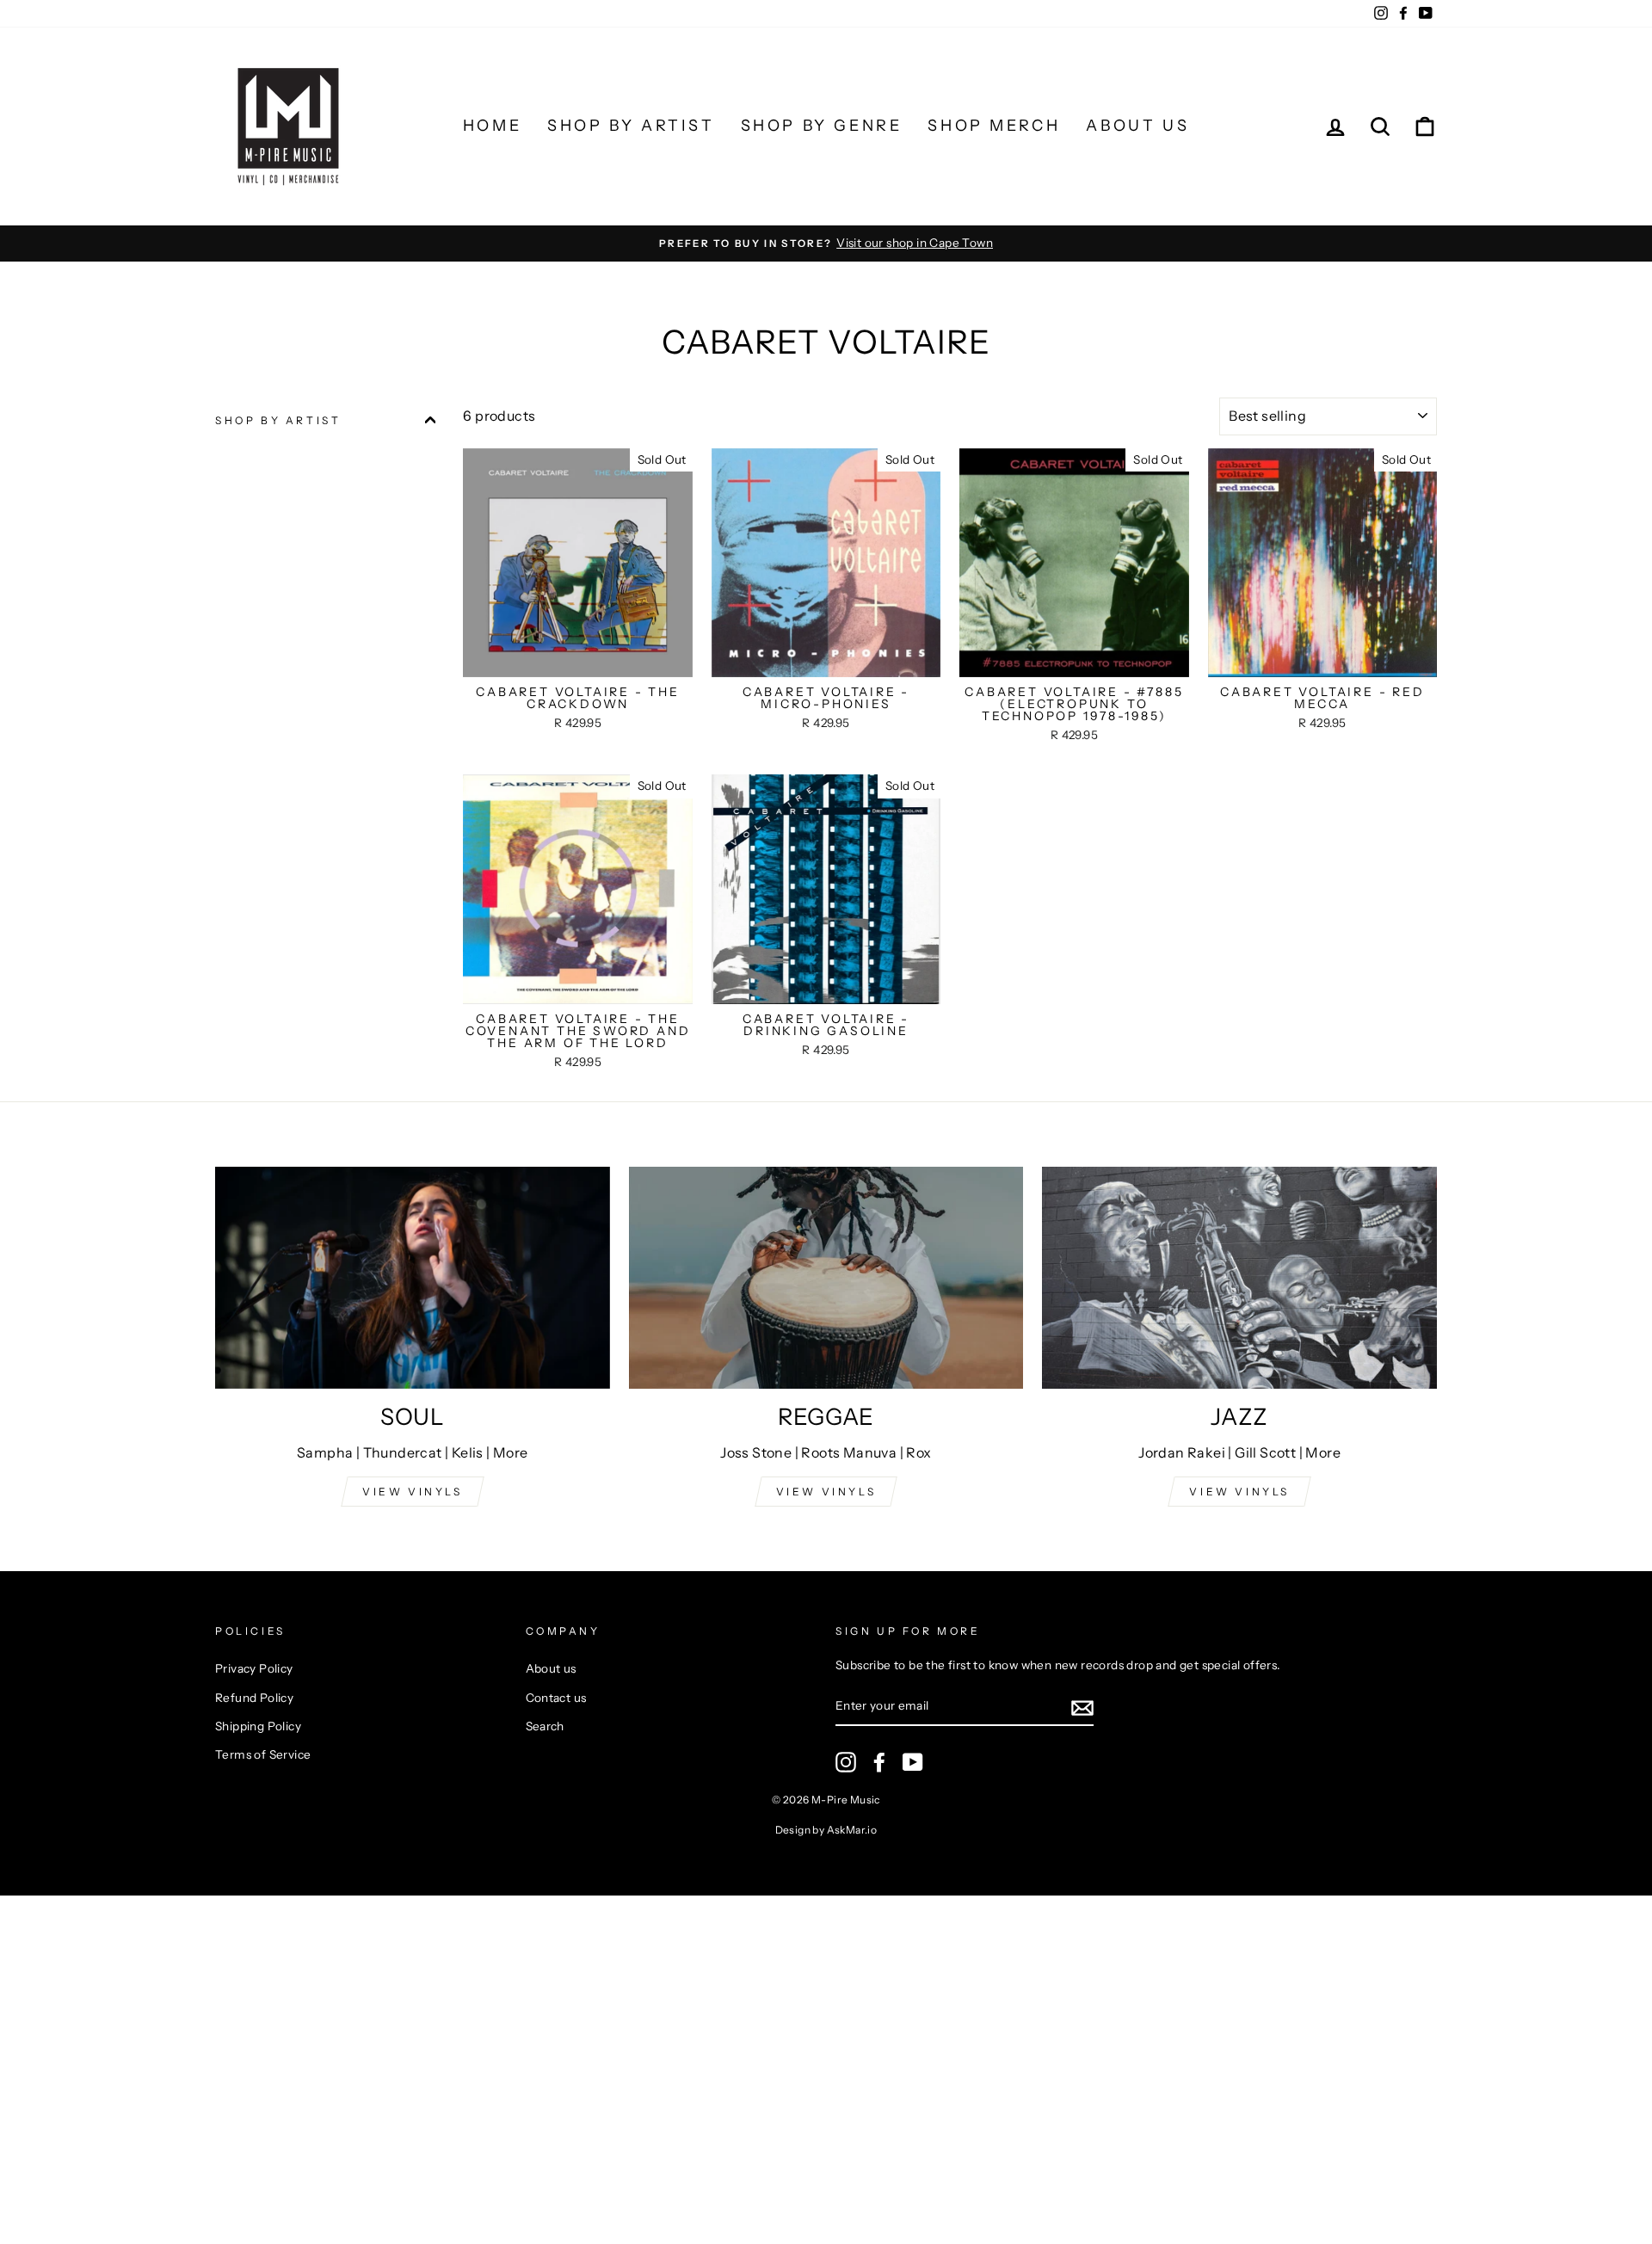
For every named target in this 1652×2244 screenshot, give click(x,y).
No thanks (826, 1359)
